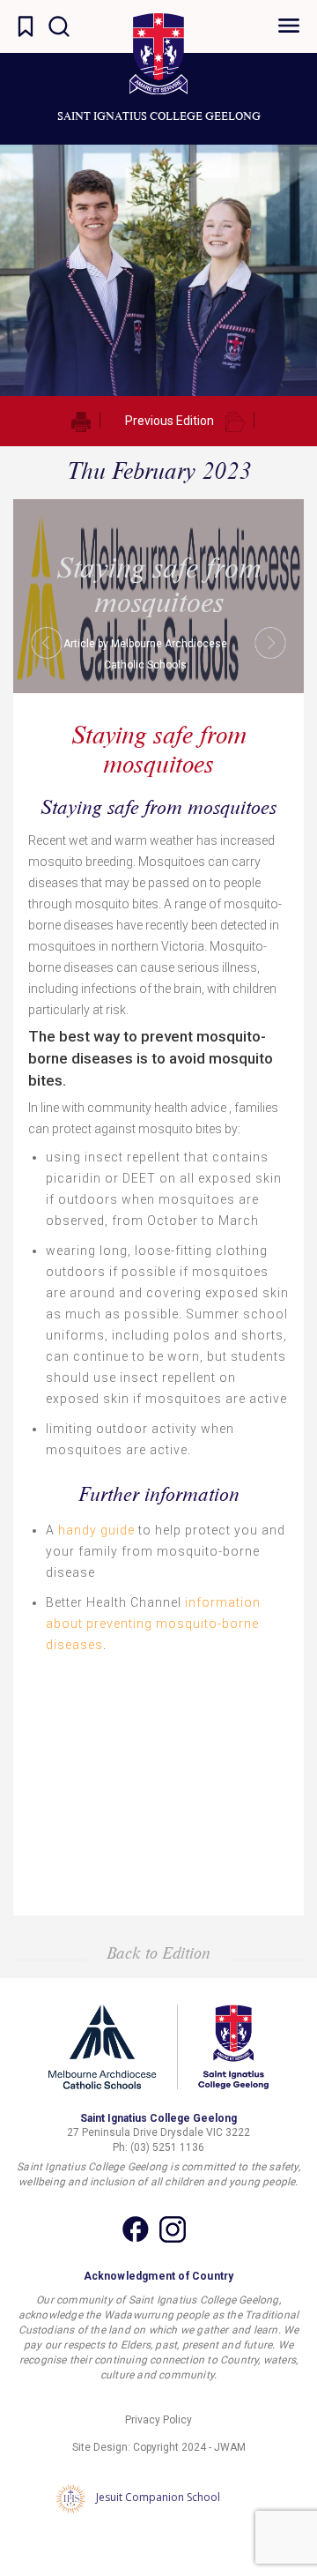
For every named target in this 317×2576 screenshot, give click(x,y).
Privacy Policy (158, 2420)
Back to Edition (158, 1953)
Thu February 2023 (159, 470)
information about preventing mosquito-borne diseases (153, 1624)
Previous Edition (170, 421)
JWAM (230, 2447)
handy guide (96, 1530)
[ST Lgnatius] (158, 54)
